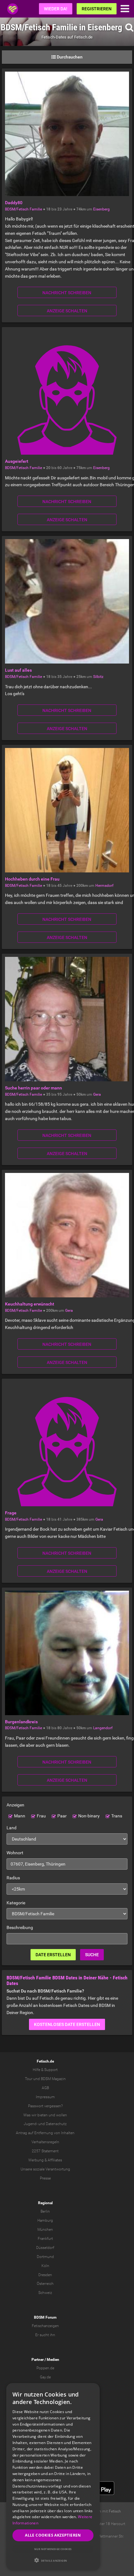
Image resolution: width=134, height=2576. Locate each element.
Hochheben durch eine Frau (32, 879)
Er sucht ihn (45, 2335)
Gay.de (45, 2377)
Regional (45, 2203)
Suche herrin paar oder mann (33, 1088)
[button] (53, 2560)
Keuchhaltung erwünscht (30, 1304)
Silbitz (98, 677)
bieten (43, 2115)
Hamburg (45, 2220)
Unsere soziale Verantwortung (45, 2169)
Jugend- (31, 2124)
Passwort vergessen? (45, 2106)
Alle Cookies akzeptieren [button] (53, 2535)
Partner (38, 2360)
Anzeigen (15, 1805)
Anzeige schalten (67, 311)
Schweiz (45, 2293)
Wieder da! (56, 9)
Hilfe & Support (45, 2070)
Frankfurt (45, 2239)
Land (12, 1828)
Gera (97, 1094)
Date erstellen (53, 1955)
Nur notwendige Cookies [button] (53, 2549)
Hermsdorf (104, 886)
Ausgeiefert (17, 461)
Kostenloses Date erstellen (67, 2024)
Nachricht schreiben (67, 293)
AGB (45, 2088)
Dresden (45, 2275)
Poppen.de (45, 2368)
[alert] (53, 2476)
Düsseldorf (45, 2248)
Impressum (45, 2097)
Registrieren (97, 9)
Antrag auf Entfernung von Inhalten (45, 2133)
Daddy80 (14, 203)
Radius (13, 1878)
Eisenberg (101, 209)
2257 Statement (45, 2151)
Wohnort (15, 1853)
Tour (29, 2079)
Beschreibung (20, 1927)
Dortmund (45, 2257)
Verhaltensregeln (45, 2142)
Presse (45, 2178)
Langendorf (103, 1728)
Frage (11, 1513)
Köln (45, 2266)
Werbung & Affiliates (45, 2160)
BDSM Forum (45, 2317)
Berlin (45, 2211)
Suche (92, 1955)
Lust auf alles (18, 670)
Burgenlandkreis (21, 1722)
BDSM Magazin (53, 2079)
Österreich (45, 2284)
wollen (62, 2115)
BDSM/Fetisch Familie (24, 209)
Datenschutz (56, 2124)
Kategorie (16, 1903)
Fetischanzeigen (45, 2326)
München (45, 2230)
